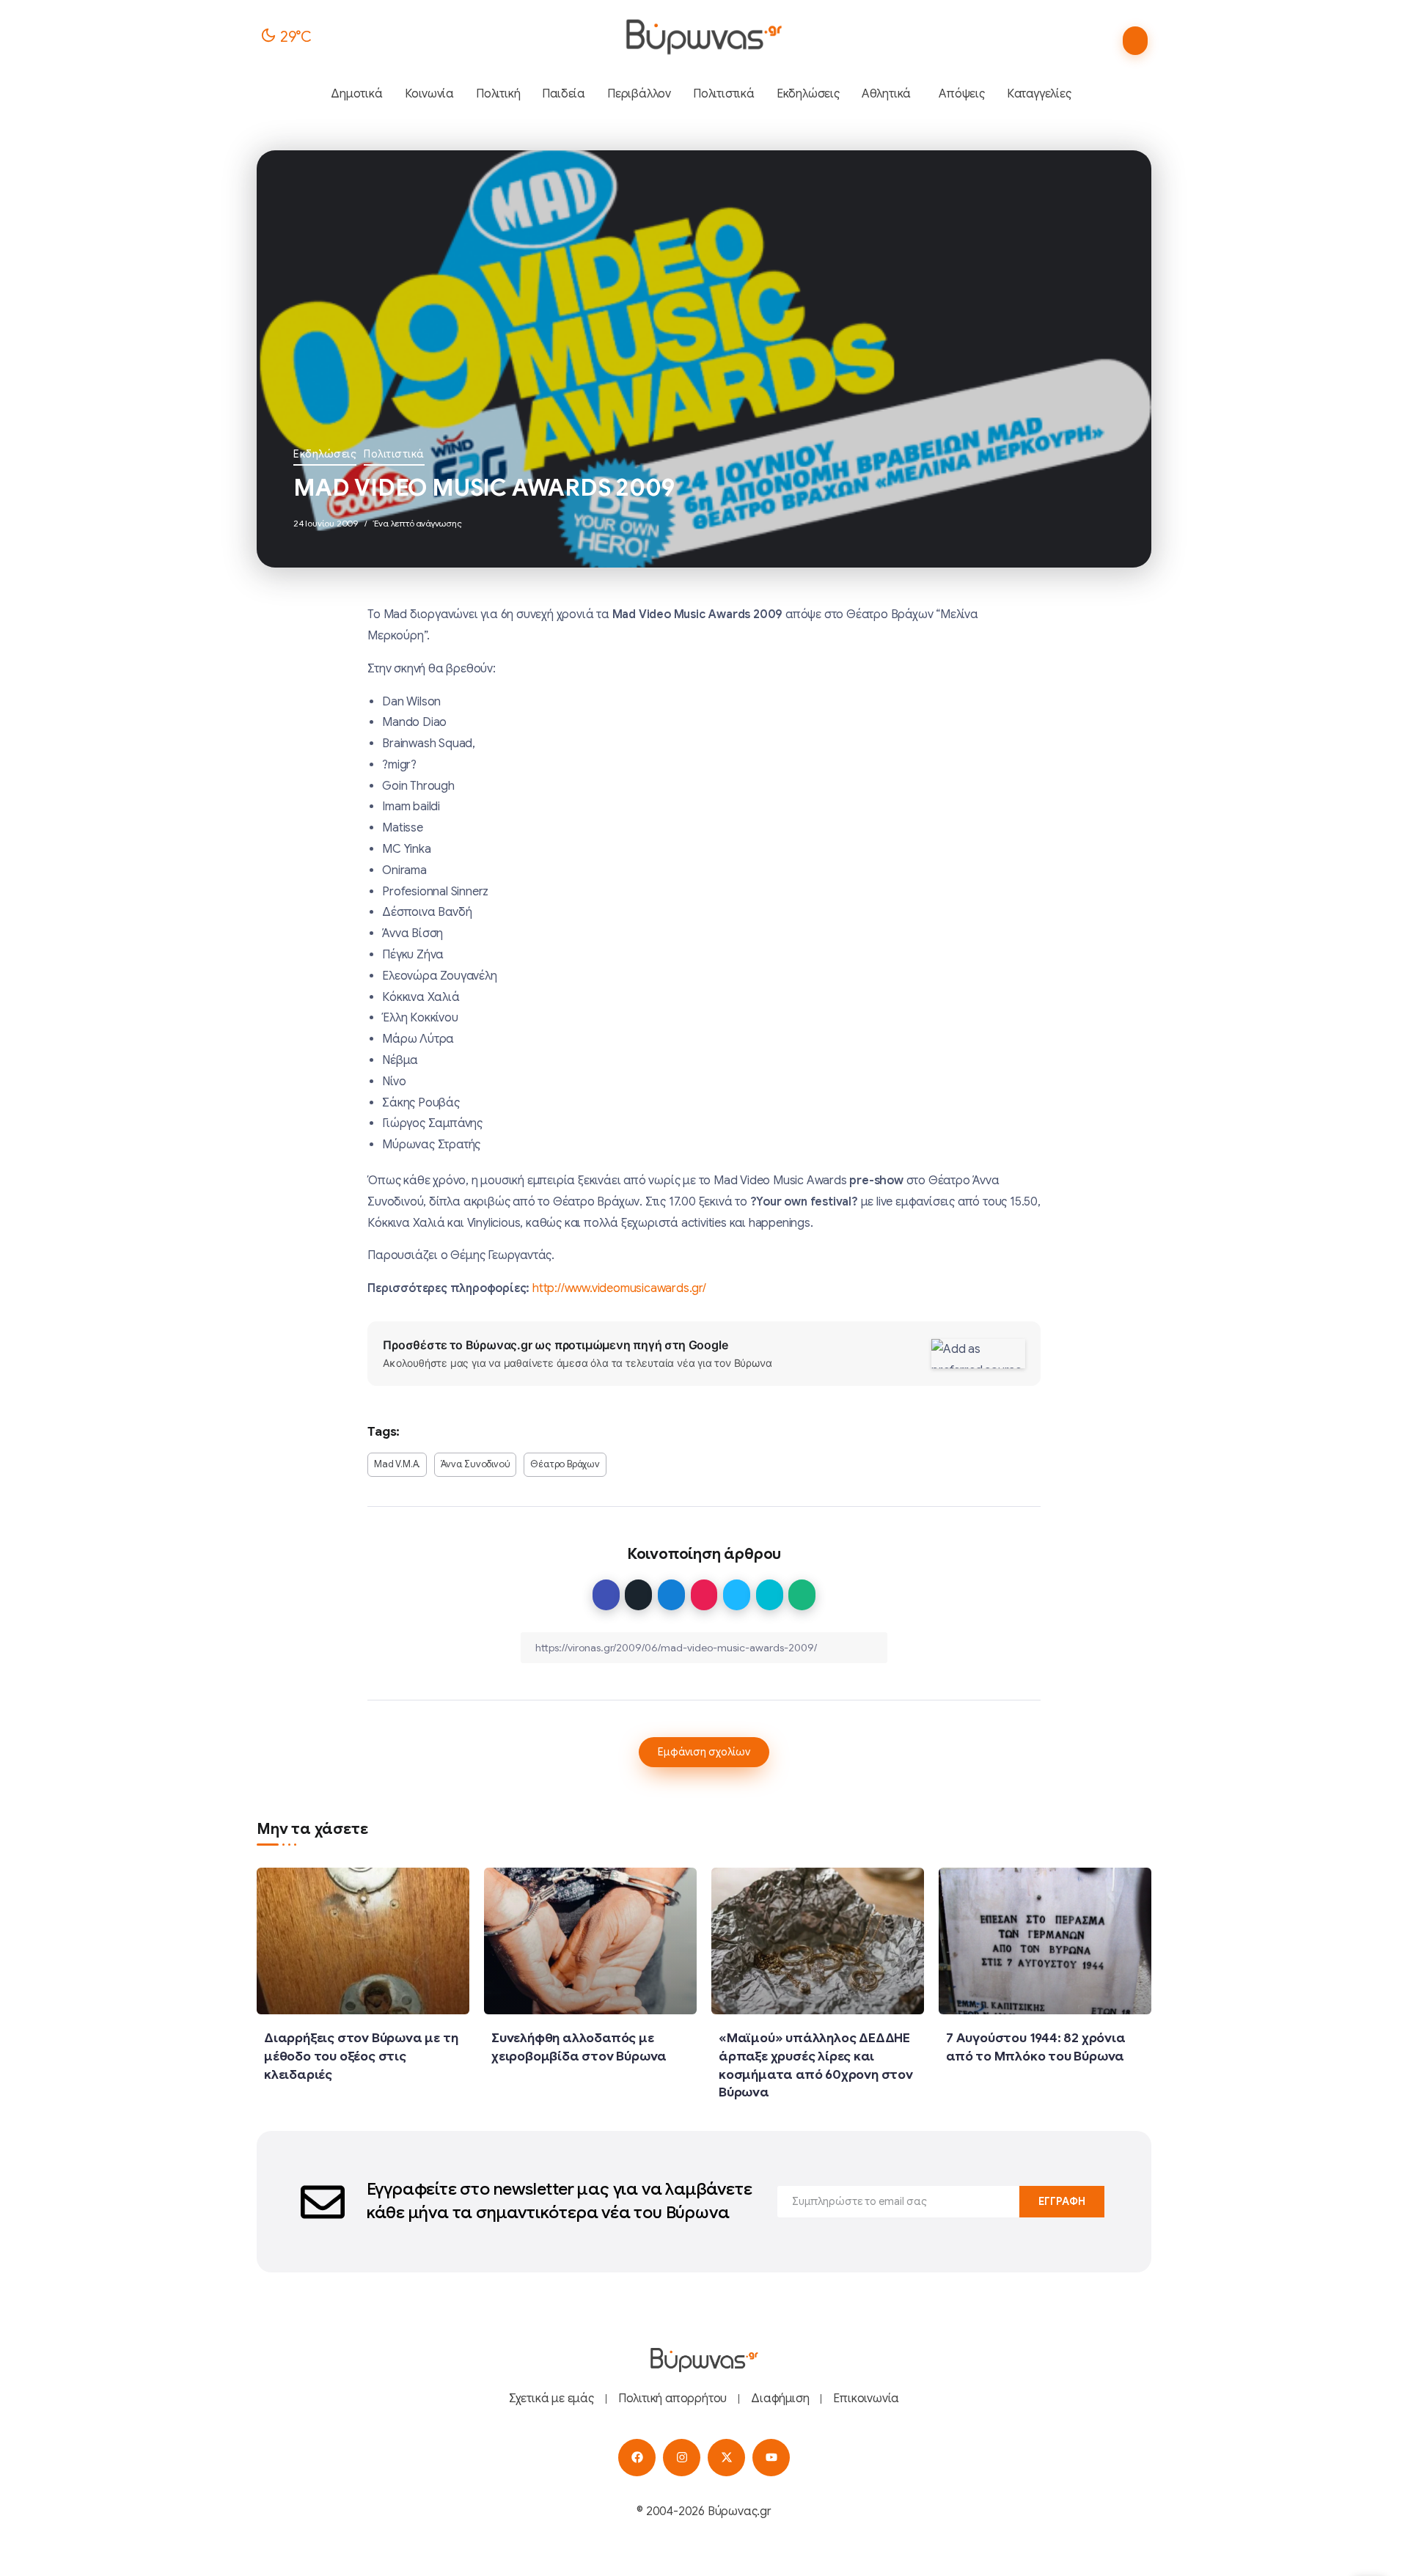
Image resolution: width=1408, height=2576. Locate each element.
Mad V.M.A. (397, 1464)
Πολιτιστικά (394, 454)
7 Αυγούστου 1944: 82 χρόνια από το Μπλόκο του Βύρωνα (1036, 2047)
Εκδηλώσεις (325, 454)
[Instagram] (682, 2458)
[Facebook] (637, 2458)
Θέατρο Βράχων (565, 1464)
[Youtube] (771, 2458)
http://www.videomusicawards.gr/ (619, 1288)
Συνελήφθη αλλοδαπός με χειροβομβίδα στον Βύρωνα (579, 2047)
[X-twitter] (726, 2458)
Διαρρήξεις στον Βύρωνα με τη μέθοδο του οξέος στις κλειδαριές (361, 2056)
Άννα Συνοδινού (475, 1464)
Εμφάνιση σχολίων (704, 1752)
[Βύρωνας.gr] (704, 37)
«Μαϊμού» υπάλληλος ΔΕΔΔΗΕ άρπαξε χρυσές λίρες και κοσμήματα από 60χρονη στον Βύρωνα (816, 2065)
